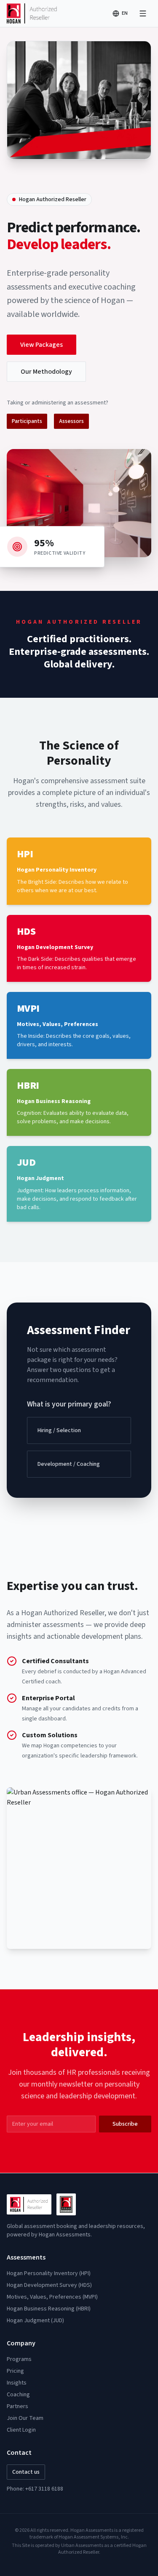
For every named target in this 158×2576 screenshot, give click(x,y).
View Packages (42, 345)
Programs (19, 2359)
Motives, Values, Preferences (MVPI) (52, 2297)
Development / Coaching (69, 1464)
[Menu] (143, 13)
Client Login (21, 2430)
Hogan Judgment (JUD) (35, 2321)
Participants (27, 421)
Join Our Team (25, 2418)
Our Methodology (46, 372)
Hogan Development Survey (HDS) (49, 2285)
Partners (17, 2406)
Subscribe (125, 2124)
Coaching (18, 2395)
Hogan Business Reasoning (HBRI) (49, 2309)
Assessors (71, 421)
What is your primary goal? (69, 1404)
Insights (17, 2383)
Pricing (15, 2371)
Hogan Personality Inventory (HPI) (49, 2273)
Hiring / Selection (59, 1430)
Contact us (26, 2472)
